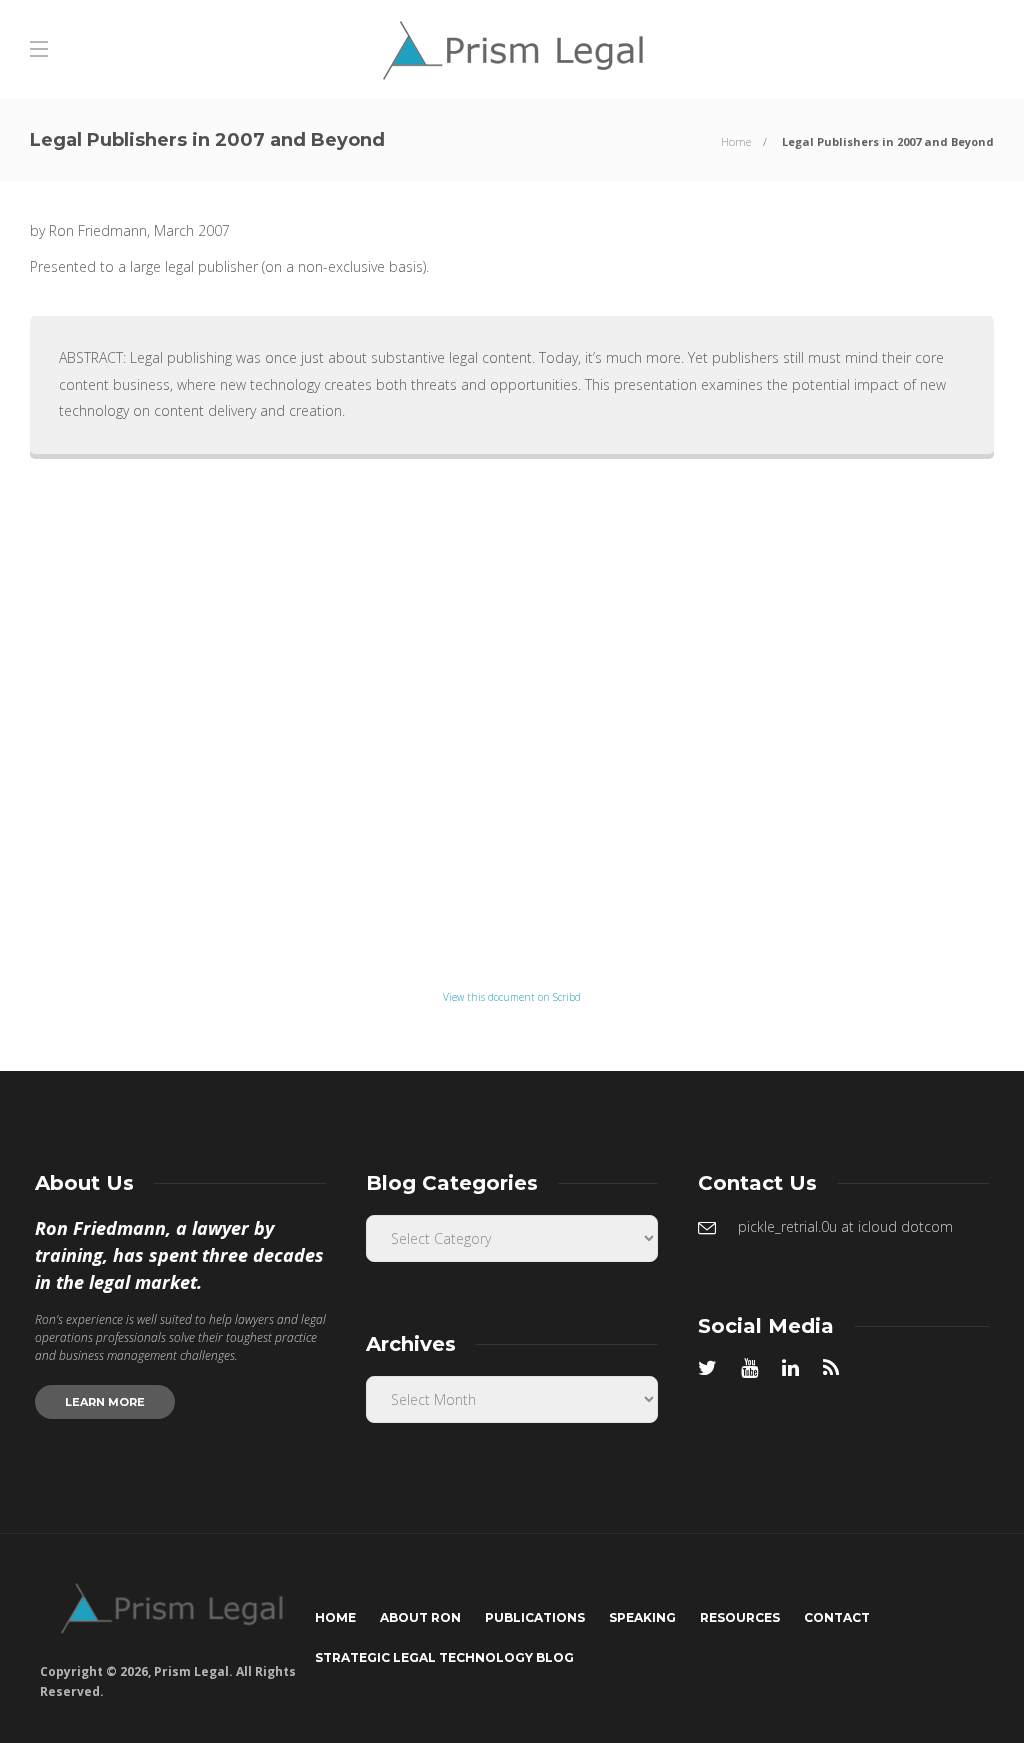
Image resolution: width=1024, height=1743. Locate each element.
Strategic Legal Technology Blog (444, 1657)
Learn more (105, 1402)
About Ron (420, 1617)
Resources (740, 1617)
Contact (837, 1617)
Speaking (642, 1617)
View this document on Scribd (512, 997)
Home (736, 141)
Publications (535, 1617)
